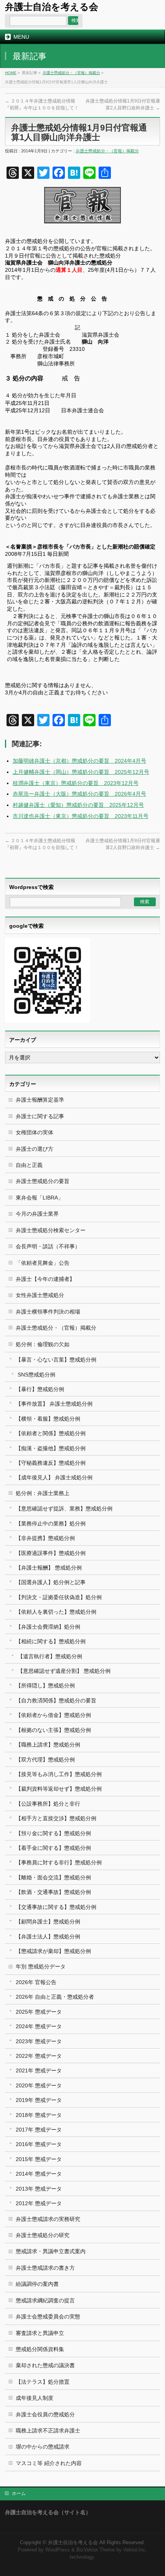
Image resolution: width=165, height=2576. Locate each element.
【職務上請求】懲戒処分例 (48, 1745)
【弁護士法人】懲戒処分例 (48, 1937)
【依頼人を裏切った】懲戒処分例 (56, 1612)
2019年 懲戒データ (39, 2100)
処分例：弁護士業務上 (43, 1493)
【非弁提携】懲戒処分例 (45, 1538)
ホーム (19, 2493)
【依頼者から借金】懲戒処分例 (53, 1715)
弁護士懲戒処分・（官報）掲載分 (71, 73)
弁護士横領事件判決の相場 (48, 1312)
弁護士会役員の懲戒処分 (45, 2414)
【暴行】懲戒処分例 (40, 1389)
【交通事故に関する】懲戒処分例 (56, 1907)
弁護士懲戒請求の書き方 (45, 2268)
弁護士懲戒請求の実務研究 (48, 2219)
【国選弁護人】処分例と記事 (51, 1582)
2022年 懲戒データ (39, 2056)
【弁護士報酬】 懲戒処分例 (49, 1568)
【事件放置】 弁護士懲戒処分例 (54, 1404)
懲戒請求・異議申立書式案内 (51, 2251)
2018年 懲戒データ (39, 2115)
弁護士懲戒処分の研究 (43, 2235)
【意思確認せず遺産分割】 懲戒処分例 (64, 1671)
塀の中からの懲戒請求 (43, 2447)
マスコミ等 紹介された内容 (49, 2463)
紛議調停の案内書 (37, 2284)
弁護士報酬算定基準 (40, 1100)
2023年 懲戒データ (39, 2041)
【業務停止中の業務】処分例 (51, 1523)
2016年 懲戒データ (39, 2144)
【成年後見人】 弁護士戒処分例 (54, 1477)
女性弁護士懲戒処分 (40, 1295)
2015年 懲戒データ (39, 2159)
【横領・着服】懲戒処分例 (48, 1419)
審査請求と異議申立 (40, 2333)
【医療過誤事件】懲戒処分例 (51, 1553)
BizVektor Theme (96, 2550)
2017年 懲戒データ (39, 2130)
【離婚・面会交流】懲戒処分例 (53, 1877)
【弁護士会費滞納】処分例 (48, 1627)
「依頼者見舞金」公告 (43, 1263)
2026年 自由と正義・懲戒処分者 (55, 1997)
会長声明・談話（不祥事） (48, 1246)
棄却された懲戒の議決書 (45, 2365)
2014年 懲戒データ (39, 2174)
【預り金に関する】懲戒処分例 (53, 1833)
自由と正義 (29, 1165)
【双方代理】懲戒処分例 (45, 1760)
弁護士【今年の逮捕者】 (45, 1279)
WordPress (58, 2550)
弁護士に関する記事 (40, 1116)
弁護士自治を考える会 (52, 7)
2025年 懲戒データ (39, 2012)
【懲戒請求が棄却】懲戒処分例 (53, 1951)
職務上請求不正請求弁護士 (48, 2431)
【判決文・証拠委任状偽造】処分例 (59, 1597)
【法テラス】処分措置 (43, 2382)
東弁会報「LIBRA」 (40, 1198)
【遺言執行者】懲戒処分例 (50, 1656)
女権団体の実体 (35, 1132)
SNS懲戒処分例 (36, 1375)
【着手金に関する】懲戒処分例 (53, 1848)
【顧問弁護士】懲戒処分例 (48, 1922)
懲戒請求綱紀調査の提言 (45, 2300)
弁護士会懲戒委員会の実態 (48, 2317)
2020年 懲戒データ (39, 2085)
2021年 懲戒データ (39, 2070)
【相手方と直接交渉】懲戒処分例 (56, 1818)
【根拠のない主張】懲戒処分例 (53, 1730)
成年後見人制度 (35, 2398)
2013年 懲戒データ (39, 2189)
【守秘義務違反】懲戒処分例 (51, 1463)
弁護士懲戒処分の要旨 (43, 1181)
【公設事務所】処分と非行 (48, 1804)
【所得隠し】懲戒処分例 (45, 1685)
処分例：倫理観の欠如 (43, 1344)
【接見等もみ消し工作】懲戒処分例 (59, 1774)
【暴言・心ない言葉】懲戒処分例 (56, 1360)
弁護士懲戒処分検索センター (51, 1230)
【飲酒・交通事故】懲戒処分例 (53, 1892)
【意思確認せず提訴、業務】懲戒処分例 (64, 1509)
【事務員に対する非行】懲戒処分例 (59, 1862)
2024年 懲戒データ (39, 2026)
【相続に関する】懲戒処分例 (51, 1641)
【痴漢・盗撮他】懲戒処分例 (51, 1448)
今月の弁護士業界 (37, 1214)
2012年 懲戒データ (39, 2203)
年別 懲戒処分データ (41, 1966)
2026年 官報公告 (36, 1982)
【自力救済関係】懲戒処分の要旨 (56, 1700)
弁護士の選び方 (35, 1149)
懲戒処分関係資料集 (40, 2349)
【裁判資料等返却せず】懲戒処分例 (59, 1789)
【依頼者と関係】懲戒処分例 (51, 1433)
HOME (11, 73)
